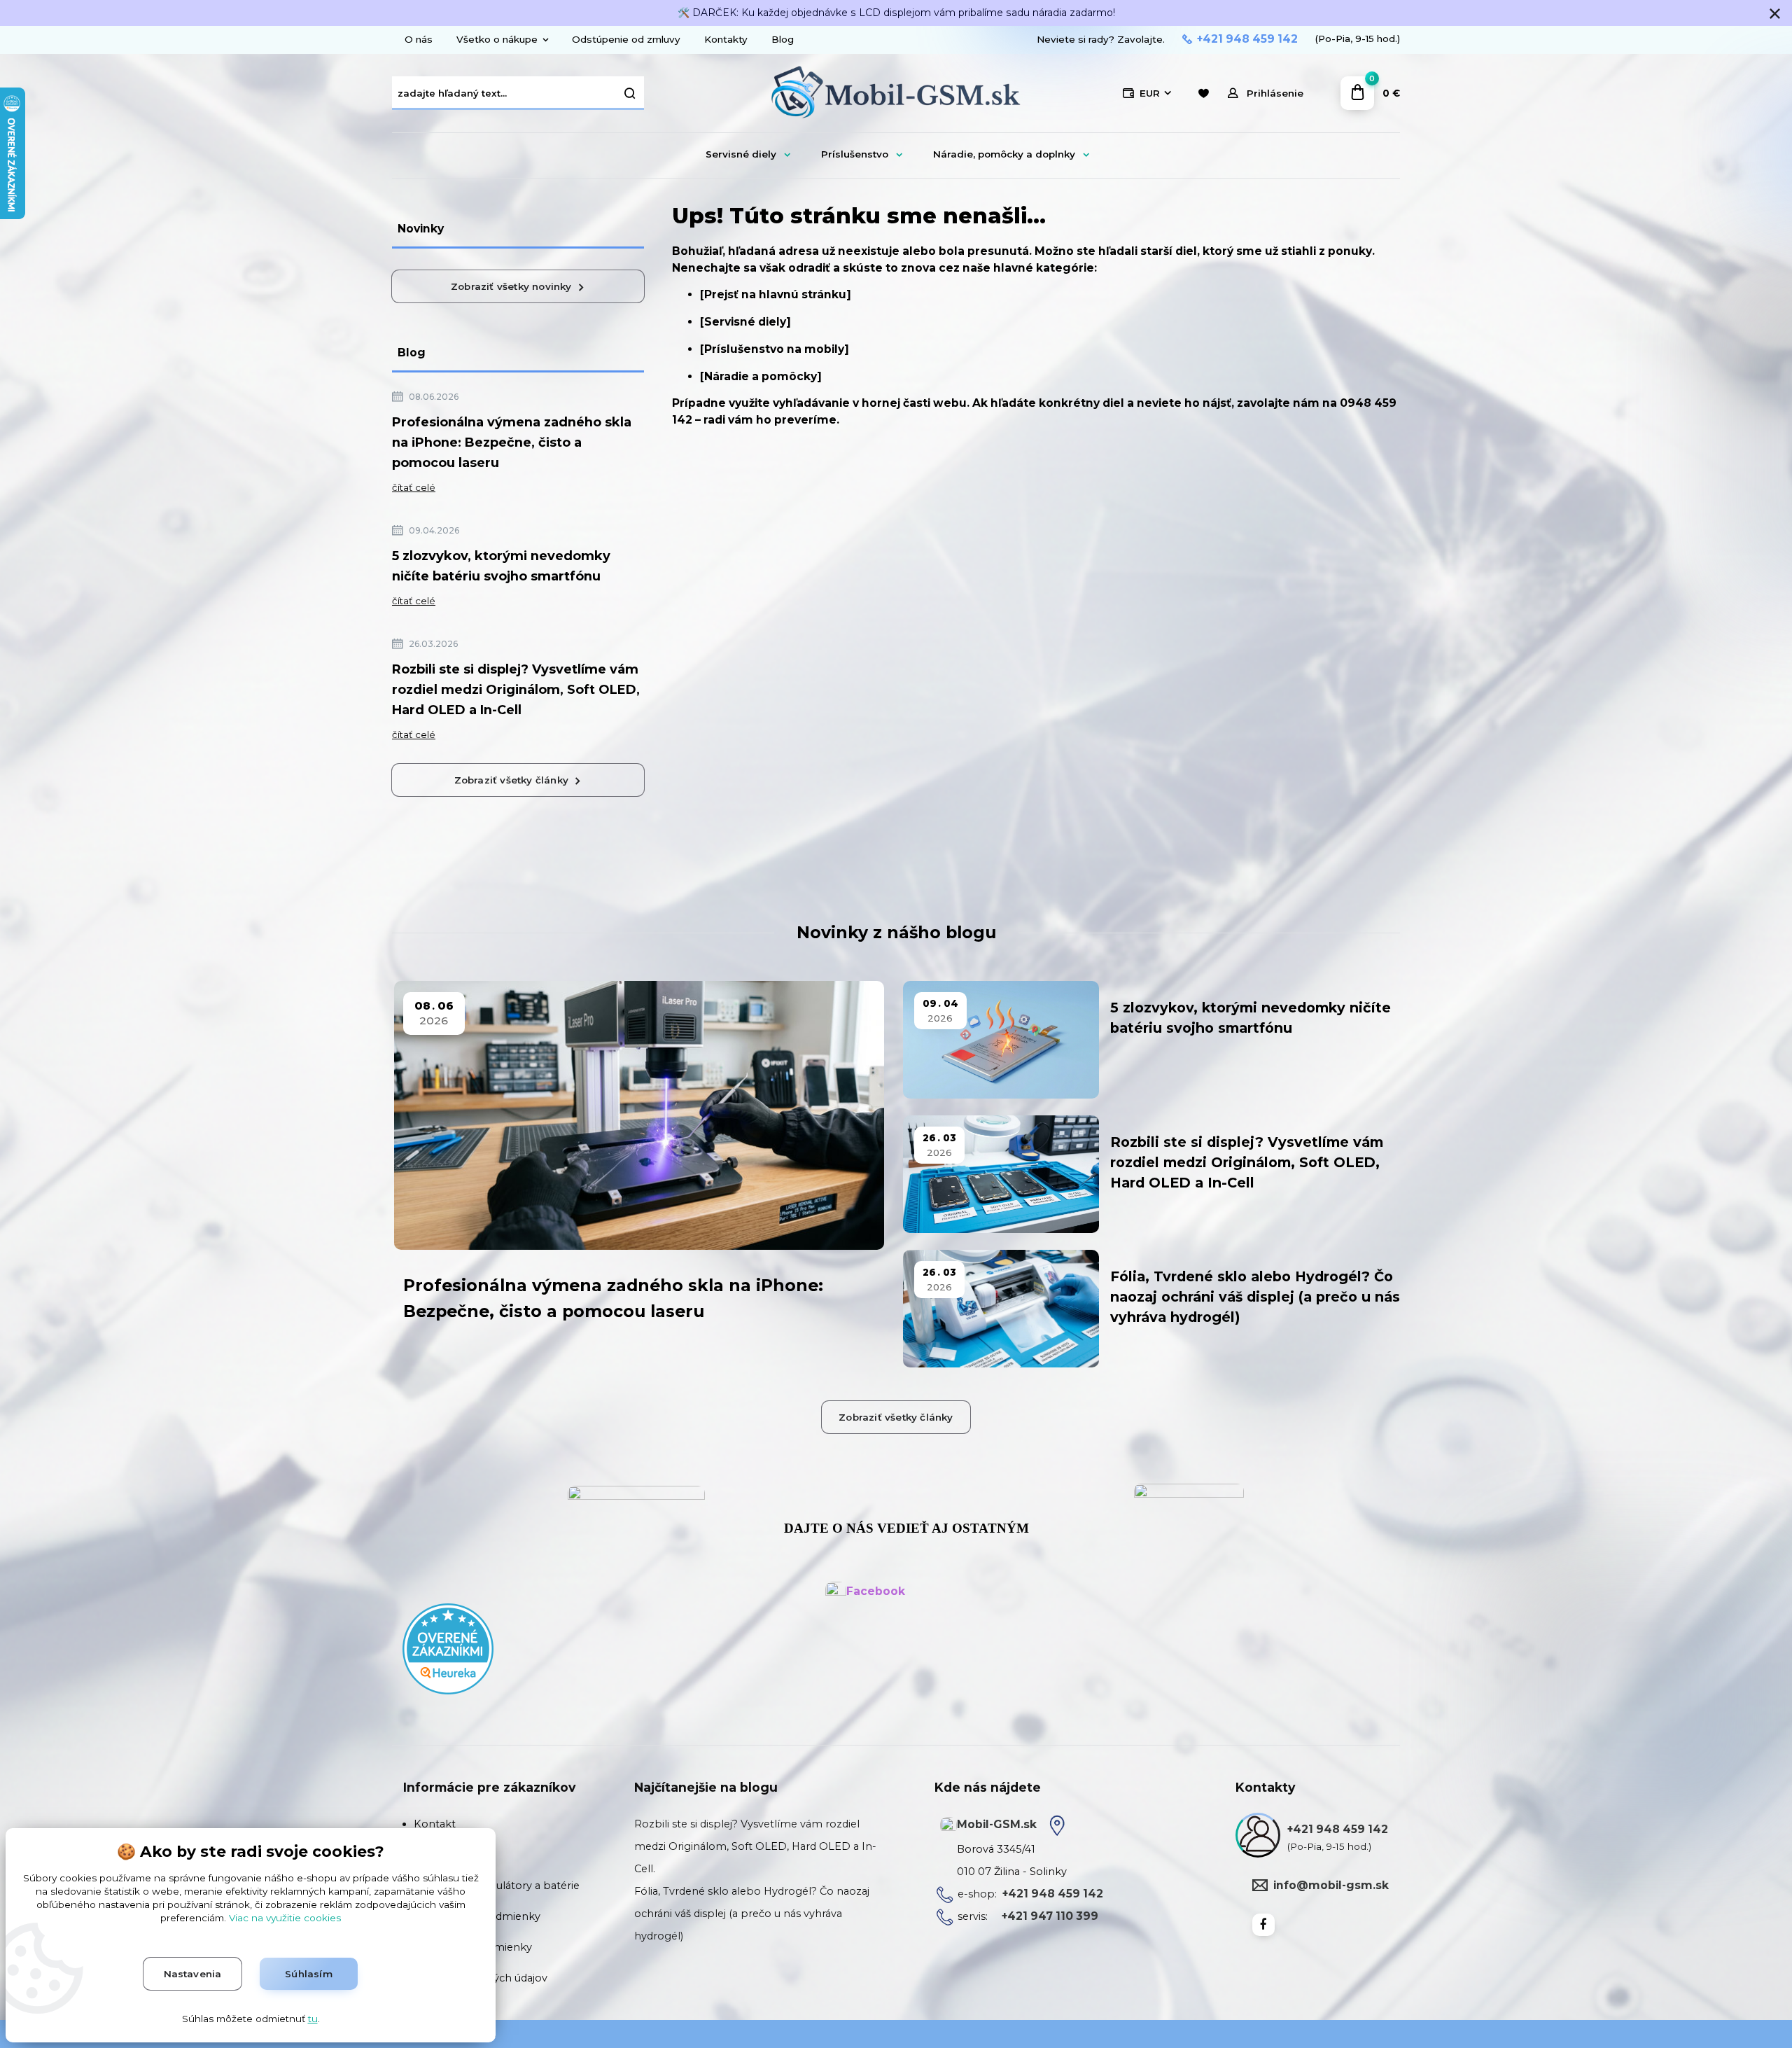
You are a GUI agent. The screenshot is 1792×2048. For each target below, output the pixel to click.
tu (313, 2019)
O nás (419, 39)
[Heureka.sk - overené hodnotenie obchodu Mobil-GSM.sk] (448, 1648)
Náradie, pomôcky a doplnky (1004, 154)
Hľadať (630, 93)
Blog (783, 39)
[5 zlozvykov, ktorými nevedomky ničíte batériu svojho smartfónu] (1001, 1040)
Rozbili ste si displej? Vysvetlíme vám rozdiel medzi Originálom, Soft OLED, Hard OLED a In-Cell (516, 690)
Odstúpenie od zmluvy (626, 39)
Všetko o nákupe (497, 39)
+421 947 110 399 (1050, 1916)
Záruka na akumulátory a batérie (497, 1886)
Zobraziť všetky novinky (511, 286)
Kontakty (726, 39)
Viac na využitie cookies (285, 1918)
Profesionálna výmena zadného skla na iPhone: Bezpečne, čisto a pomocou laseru (512, 443)
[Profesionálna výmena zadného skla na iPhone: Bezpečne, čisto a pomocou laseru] (639, 1115)
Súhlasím (309, 1974)
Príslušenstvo (855, 154)
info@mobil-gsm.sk (1331, 1885)
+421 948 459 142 (1247, 39)
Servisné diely (741, 154)
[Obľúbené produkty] (1203, 93)
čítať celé (414, 487)
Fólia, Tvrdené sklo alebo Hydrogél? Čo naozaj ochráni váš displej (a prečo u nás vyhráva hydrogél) (1255, 1297)
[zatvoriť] (1774, 14)
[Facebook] (1263, 1925)
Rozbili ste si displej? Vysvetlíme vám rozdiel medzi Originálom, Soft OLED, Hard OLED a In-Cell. (755, 1846)
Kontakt (435, 1824)
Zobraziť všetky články (511, 780)
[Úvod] (896, 94)
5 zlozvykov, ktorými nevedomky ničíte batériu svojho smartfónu (501, 566)
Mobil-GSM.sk (997, 1824)
